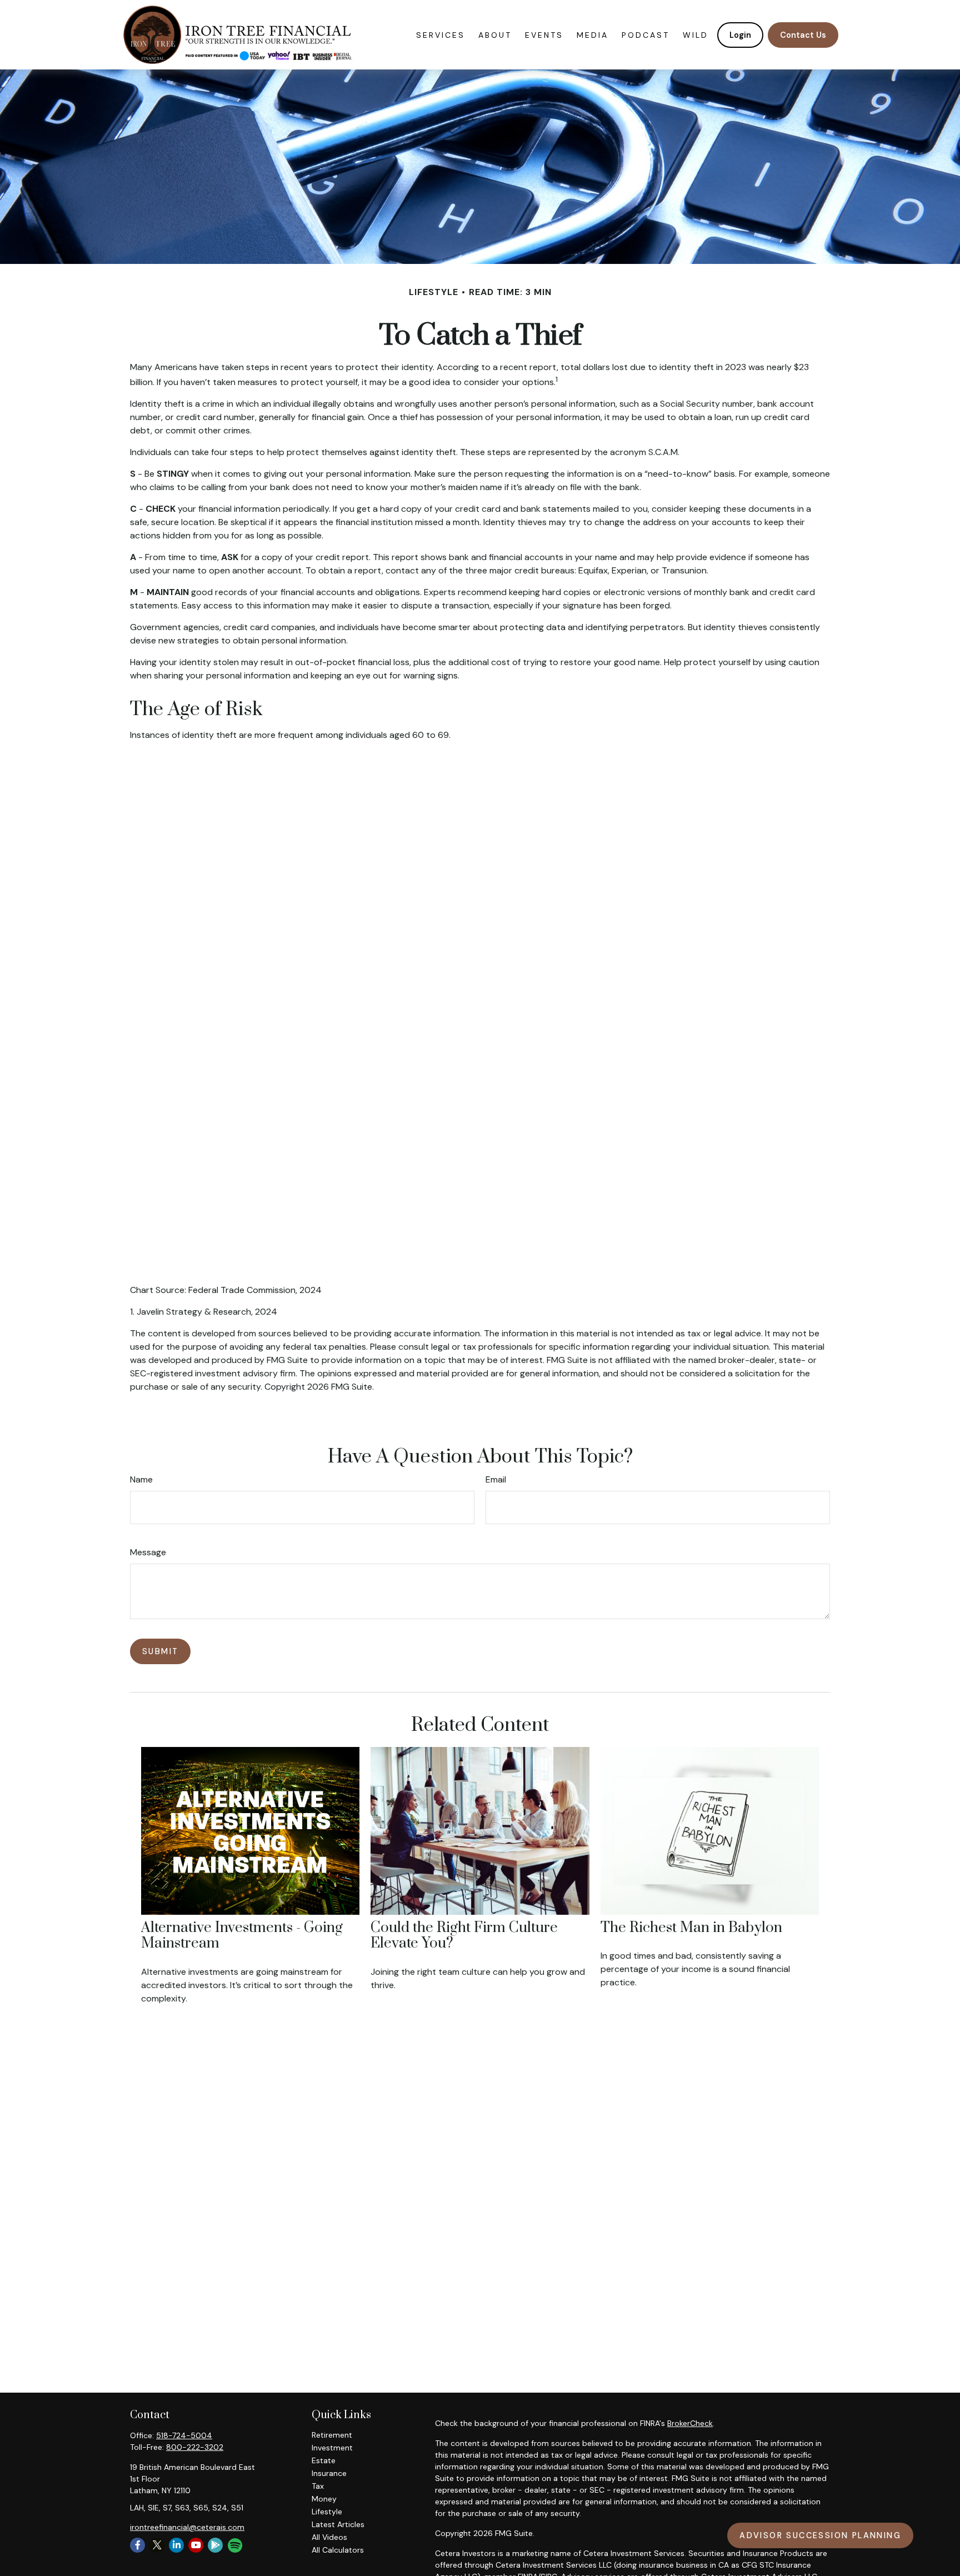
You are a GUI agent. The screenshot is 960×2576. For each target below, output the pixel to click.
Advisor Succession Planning (820, 2535)
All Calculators (338, 2550)
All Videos (329, 2537)
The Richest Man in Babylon (691, 1928)
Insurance (329, 2473)
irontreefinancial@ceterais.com (187, 2527)
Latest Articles (338, 2524)
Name (141, 1479)
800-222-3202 (195, 2447)
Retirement (332, 2435)
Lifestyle (327, 2512)
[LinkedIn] (176, 2545)
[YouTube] (196, 2545)
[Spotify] (234, 2546)
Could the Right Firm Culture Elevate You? (464, 1936)
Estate (324, 2460)
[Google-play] (215, 2545)
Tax (318, 2486)
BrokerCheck (690, 2423)
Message (148, 1552)
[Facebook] (137, 2545)
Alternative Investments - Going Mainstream (242, 1936)
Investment (332, 2448)
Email (496, 1479)
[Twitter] (157, 2545)
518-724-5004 (184, 2435)
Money (324, 2499)
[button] (441, 35)
